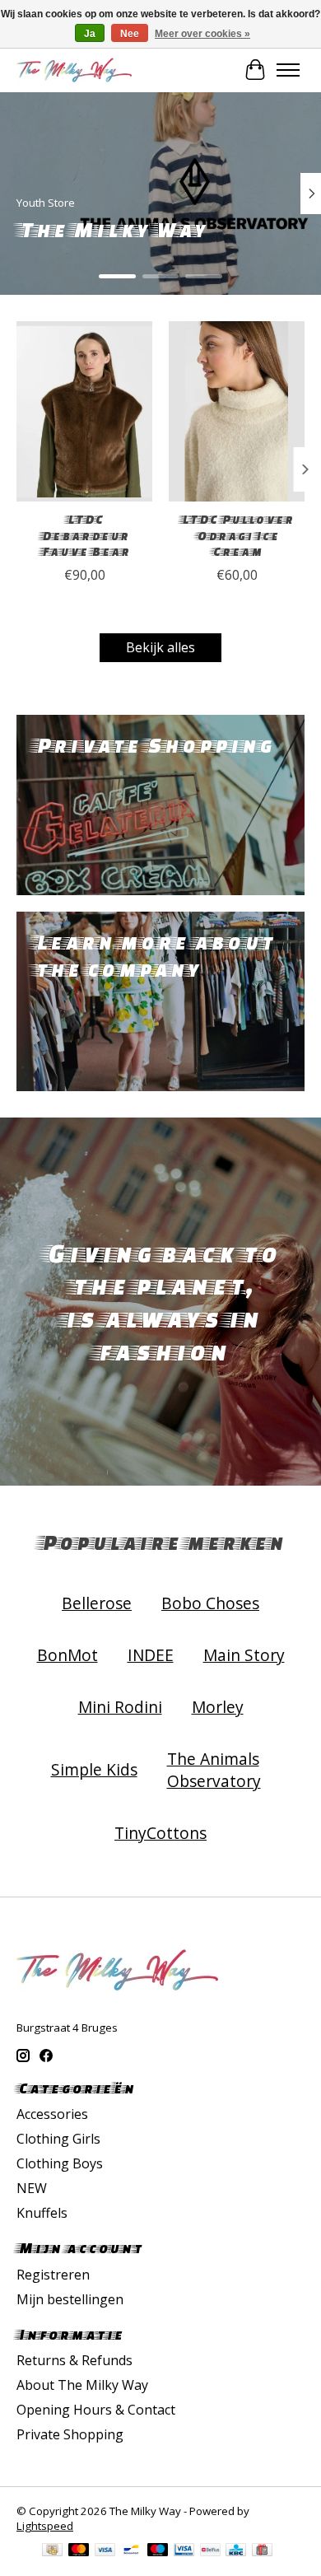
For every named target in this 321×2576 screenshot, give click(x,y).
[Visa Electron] (184, 2551)
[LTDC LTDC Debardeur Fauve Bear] (84, 411)
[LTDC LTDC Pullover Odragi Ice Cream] (237, 411)
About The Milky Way (82, 2385)
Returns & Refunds (74, 2360)
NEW (32, 2188)
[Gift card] (262, 2551)
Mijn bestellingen (70, 2299)
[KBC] (236, 2551)
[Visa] (105, 2551)
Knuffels (42, 2213)
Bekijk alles (160, 647)
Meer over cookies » (202, 34)
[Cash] (52, 2551)
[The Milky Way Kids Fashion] (74, 70)
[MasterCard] (79, 2551)
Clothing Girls (58, 2139)
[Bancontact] (131, 2551)
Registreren (53, 2275)
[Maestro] (158, 2551)
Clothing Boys (60, 2163)
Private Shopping (70, 2434)
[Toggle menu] (288, 70)
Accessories (52, 2114)
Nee (130, 34)
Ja (90, 34)
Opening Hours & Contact (96, 2410)
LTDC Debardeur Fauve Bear (85, 536)
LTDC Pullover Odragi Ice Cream (237, 536)
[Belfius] (210, 2551)
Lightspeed (45, 2526)
